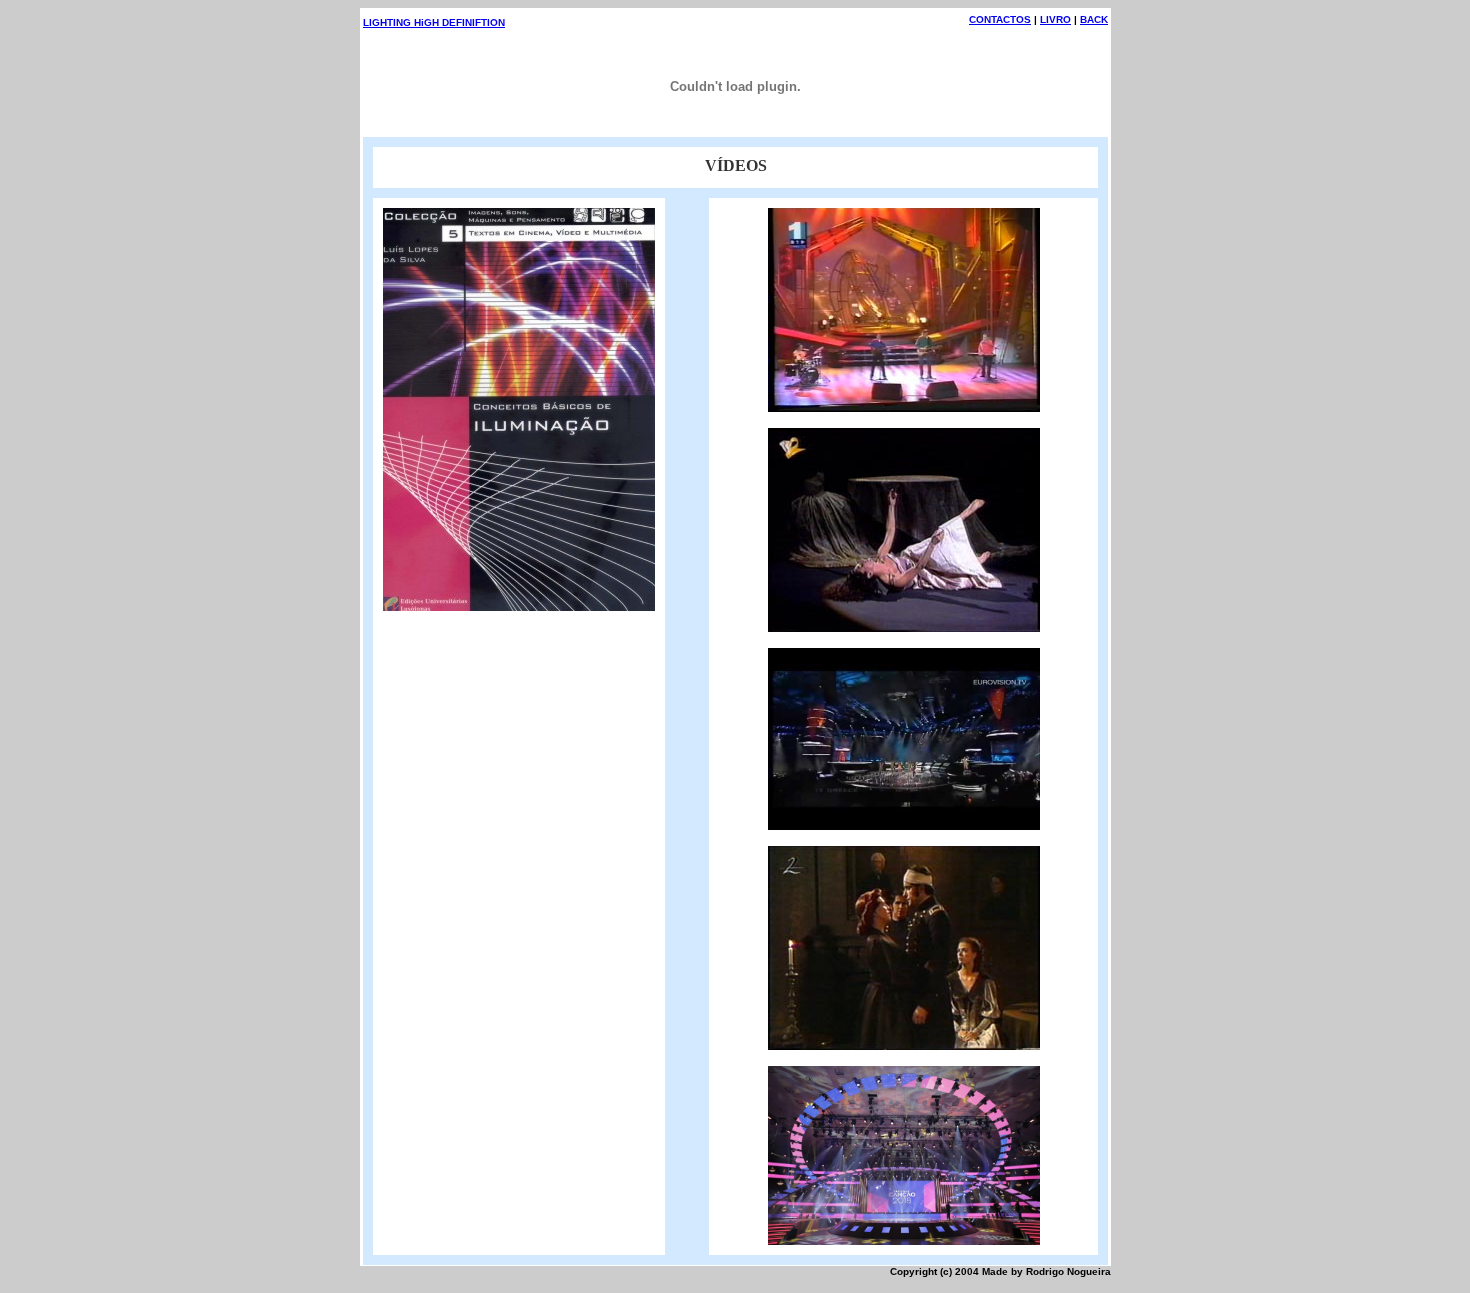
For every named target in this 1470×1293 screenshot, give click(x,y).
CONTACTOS (1000, 19)
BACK (1094, 19)
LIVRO (1055, 19)
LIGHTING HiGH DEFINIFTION (434, 22)
